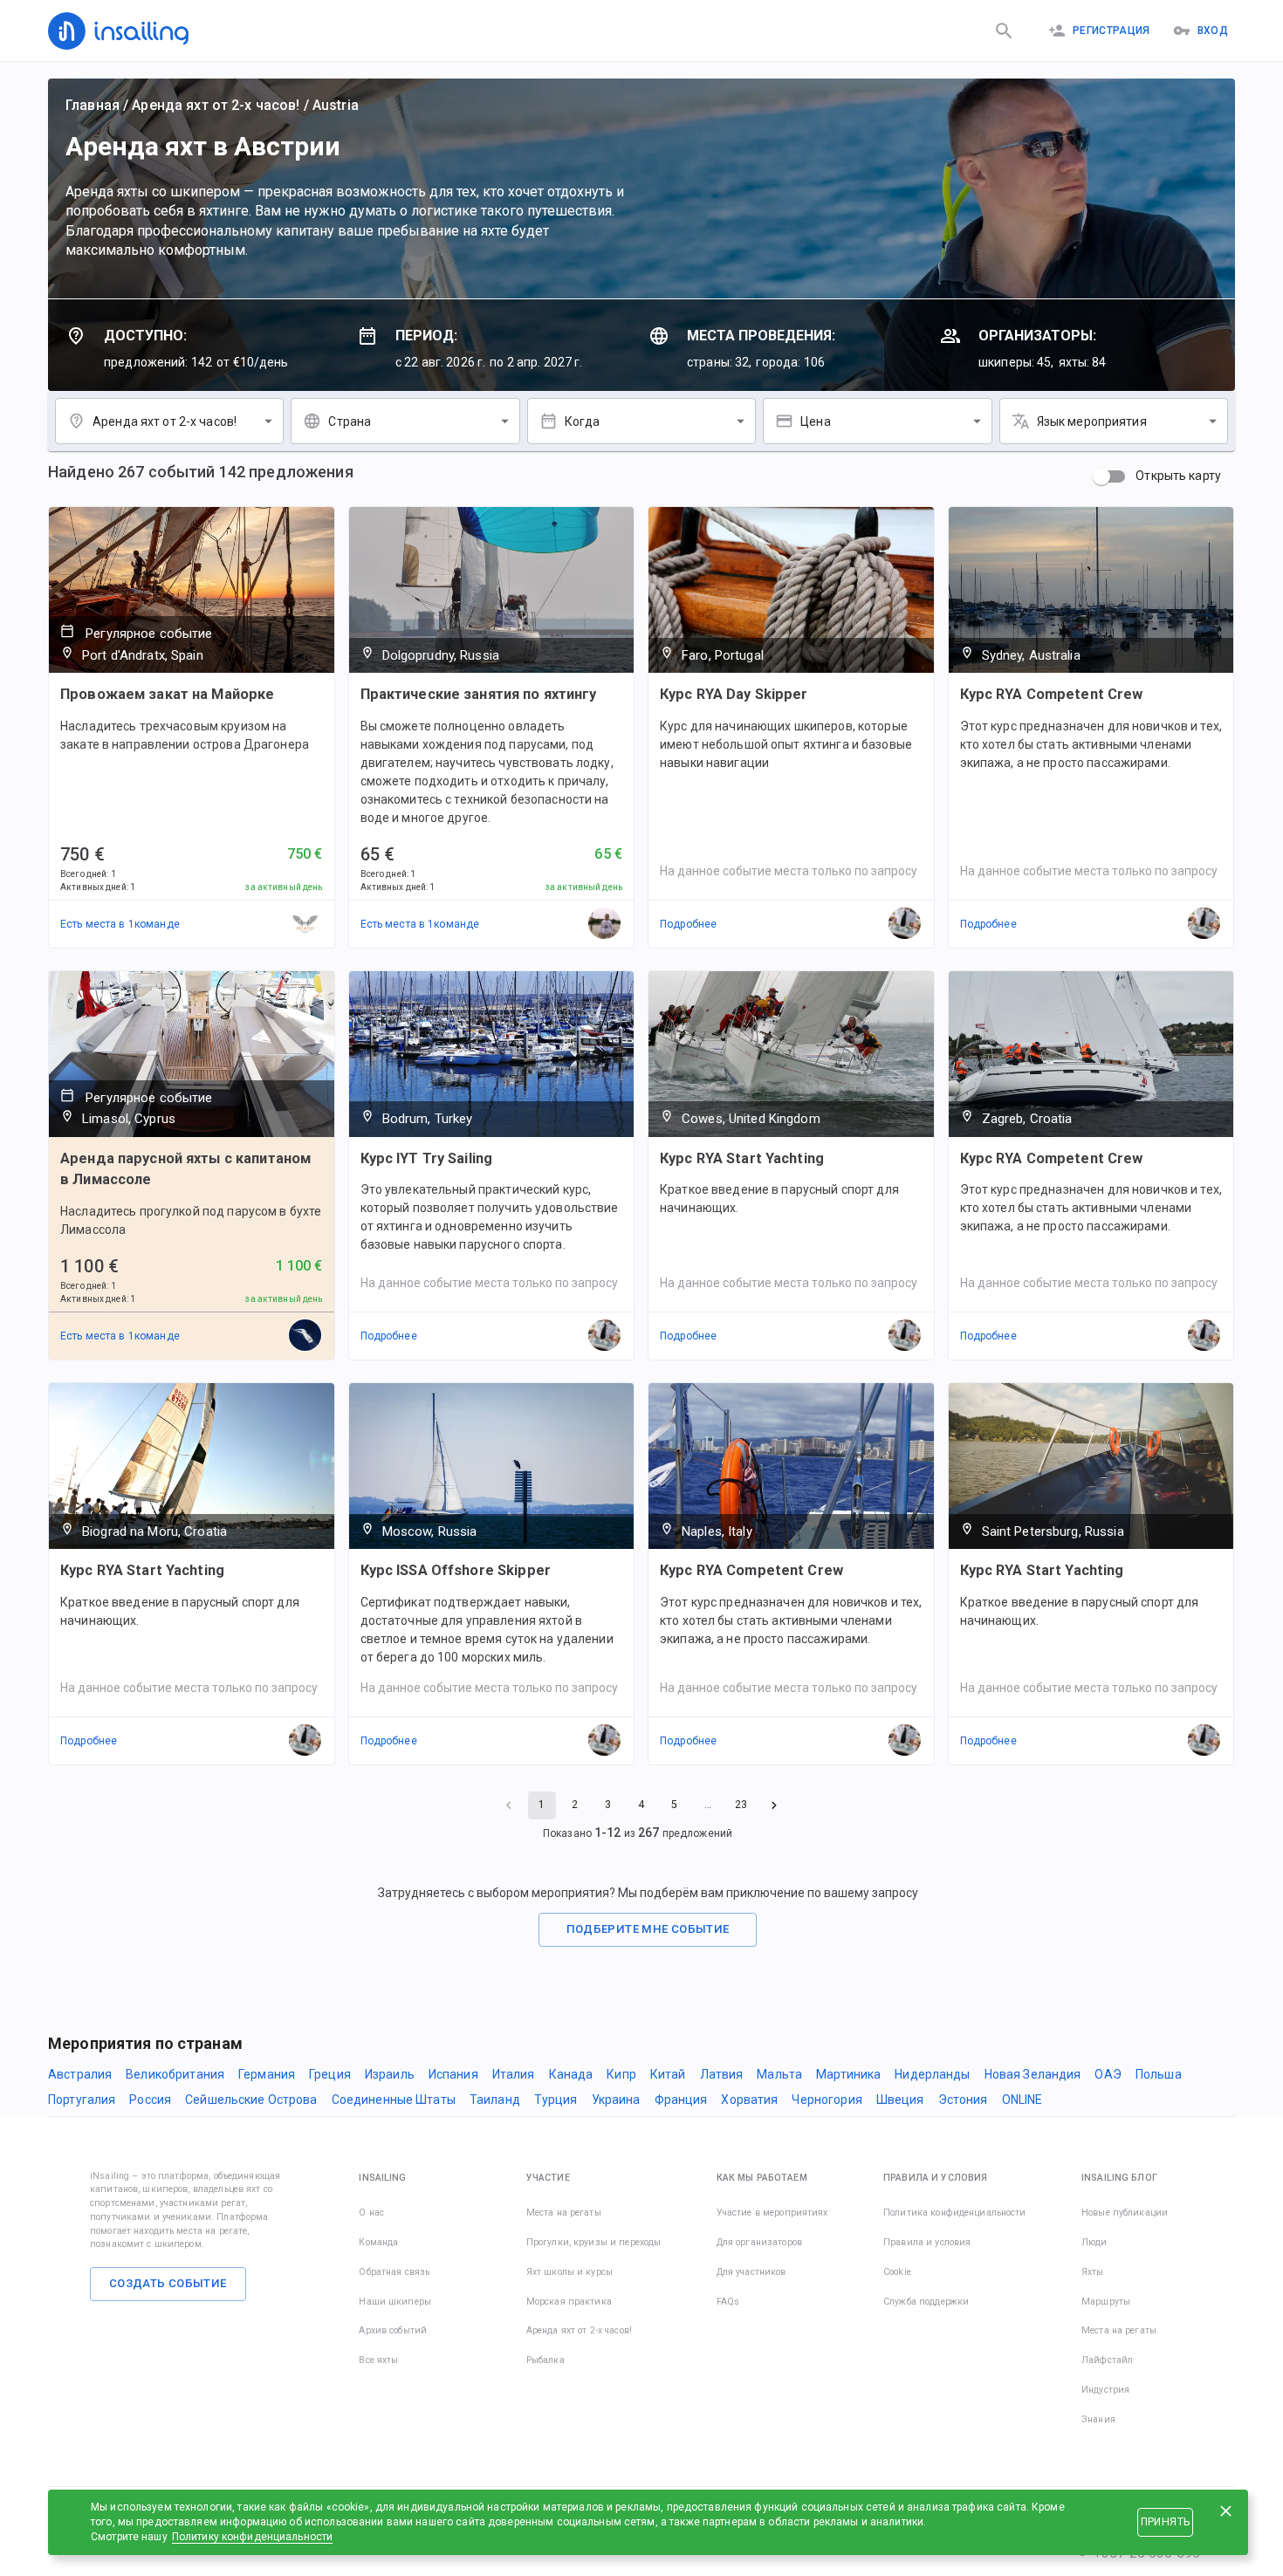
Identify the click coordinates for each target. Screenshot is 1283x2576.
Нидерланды (932, 2074)
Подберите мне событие (648, 1929)
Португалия (82, 2100)
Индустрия (1105, 2390)
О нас (371, 2213)
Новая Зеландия (1033, 2074)
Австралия (80, 2074)
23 (741, 1805)
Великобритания (175, 2074)
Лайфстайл (1107, 2360)
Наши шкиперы (395, 2302)
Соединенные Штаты (394, 2100)
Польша (1159, 2074)
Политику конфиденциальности (253, 2537)
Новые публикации (1125, 2213)
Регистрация (1111, 31)
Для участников (751, 2272)
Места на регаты (564, 2213)
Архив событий (393, 2330)
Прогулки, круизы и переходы (594, 2242)
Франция (681, 2100)
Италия (514, 2074)
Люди (1094, 2242)
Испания (453, 2074)
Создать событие (168, 2283)
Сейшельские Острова (251, 2100)
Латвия (722, 2074)
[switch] (1101, 476)
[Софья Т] (305, 1336)
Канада (571, 2074)
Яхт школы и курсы (569, 2272)
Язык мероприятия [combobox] (1092, 421)
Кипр (621, 2074)
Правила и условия (927, 2242)
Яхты (1093, 2272)
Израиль (390, 2074)
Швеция (900, 2100)
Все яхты (378, 2360)
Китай (668, 2074)
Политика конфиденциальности (955, 2213)
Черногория (827, 2100)
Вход (1213, 31)
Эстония (963, 2100)
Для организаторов (759, 2242)
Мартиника (848, 2074)
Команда (378, 2242)
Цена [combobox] (816, 421)
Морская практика (569, 2302)
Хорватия (749, 2100)
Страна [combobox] (350, 421)
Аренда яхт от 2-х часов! (216, 105)
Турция (556, 2100)
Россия (150, 2100)
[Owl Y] (305, 924)
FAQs (728, 2302)
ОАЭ (1108, 2074)
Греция (330, 2074)
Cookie (897, 2272)
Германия (267, 2074)
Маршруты (1106, 2302)
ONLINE (1022, 2100)
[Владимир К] (605, 924)
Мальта (779, 2074)
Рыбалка (545, 2360)
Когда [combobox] (583, 421)
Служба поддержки (926, 2302)
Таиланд (495, 2100)
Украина (616, 2100)
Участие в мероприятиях (772, 2213)
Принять (1165, 2522)
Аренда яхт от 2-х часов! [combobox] (165, 421)
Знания (1098, 2419)
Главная (93, 105)
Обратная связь (394, 2272)
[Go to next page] (774, 1805)
